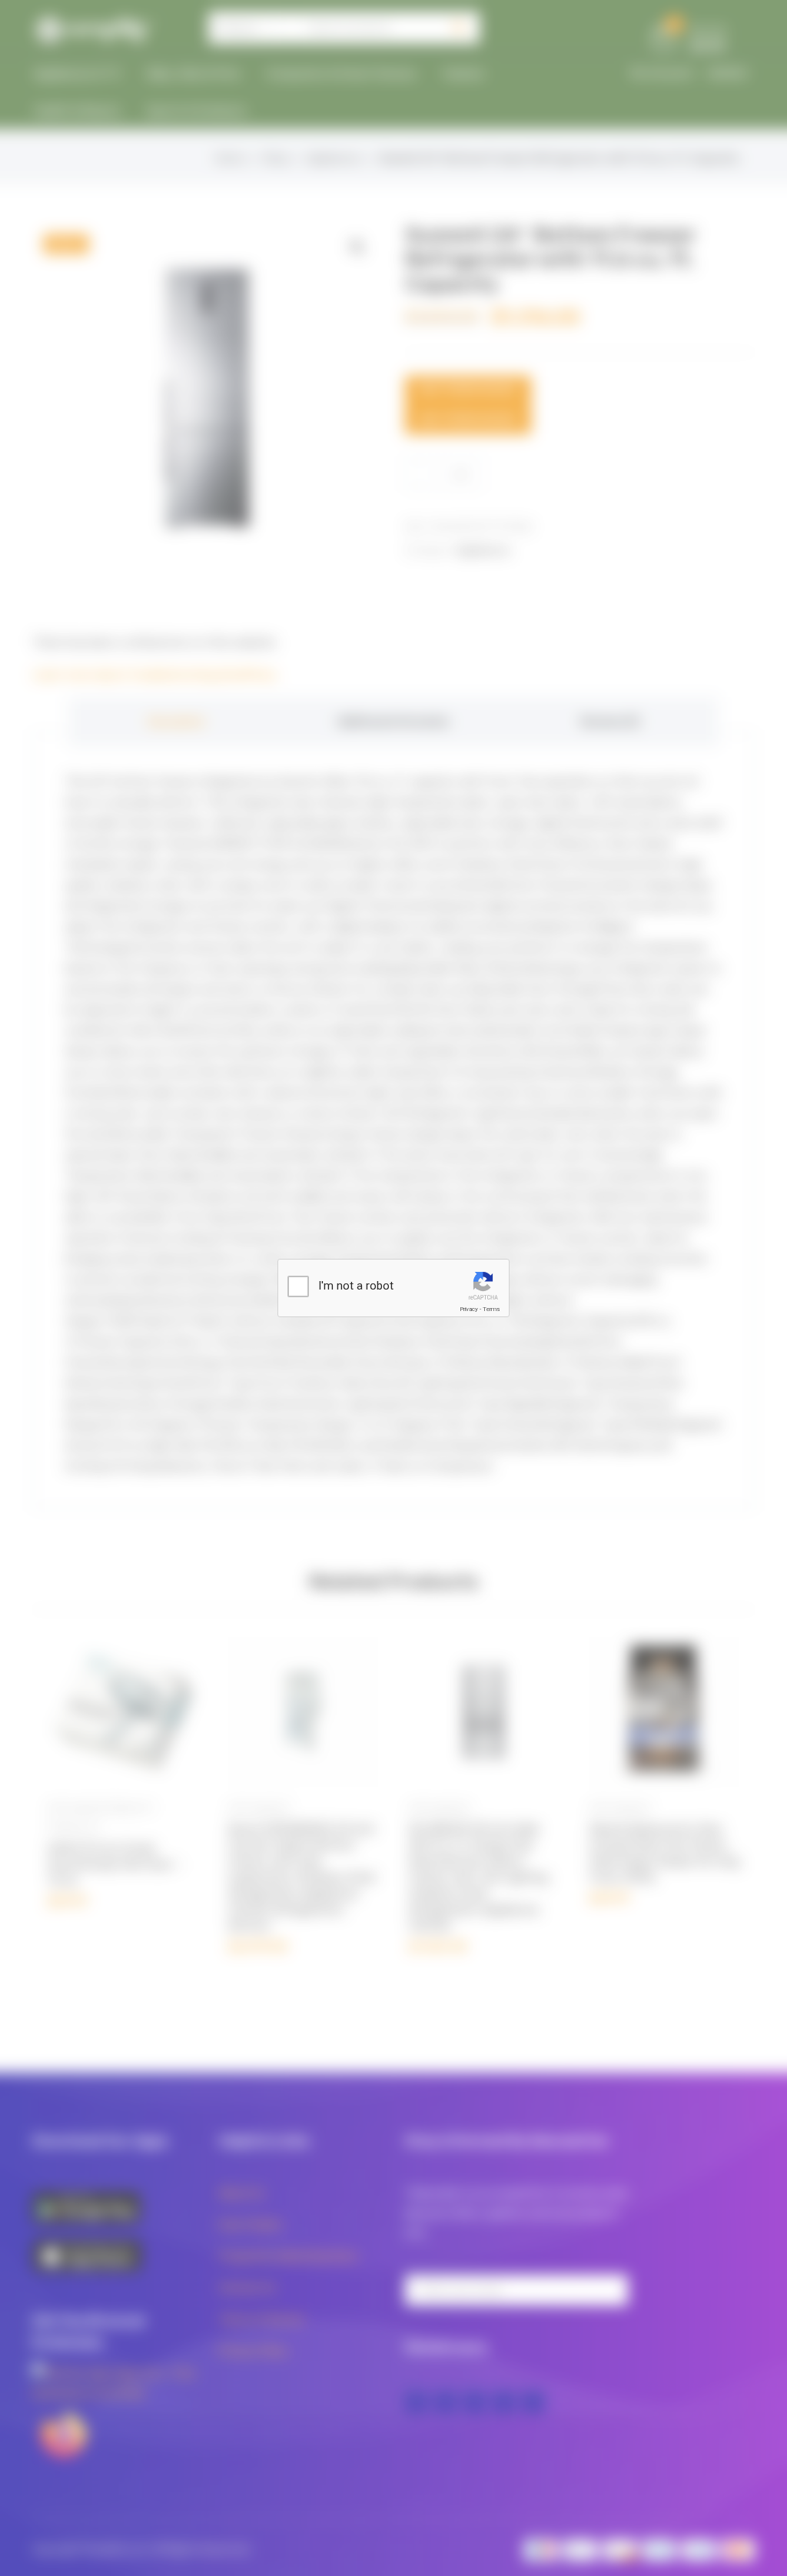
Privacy (469, 1309)
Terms (491, 1309)
